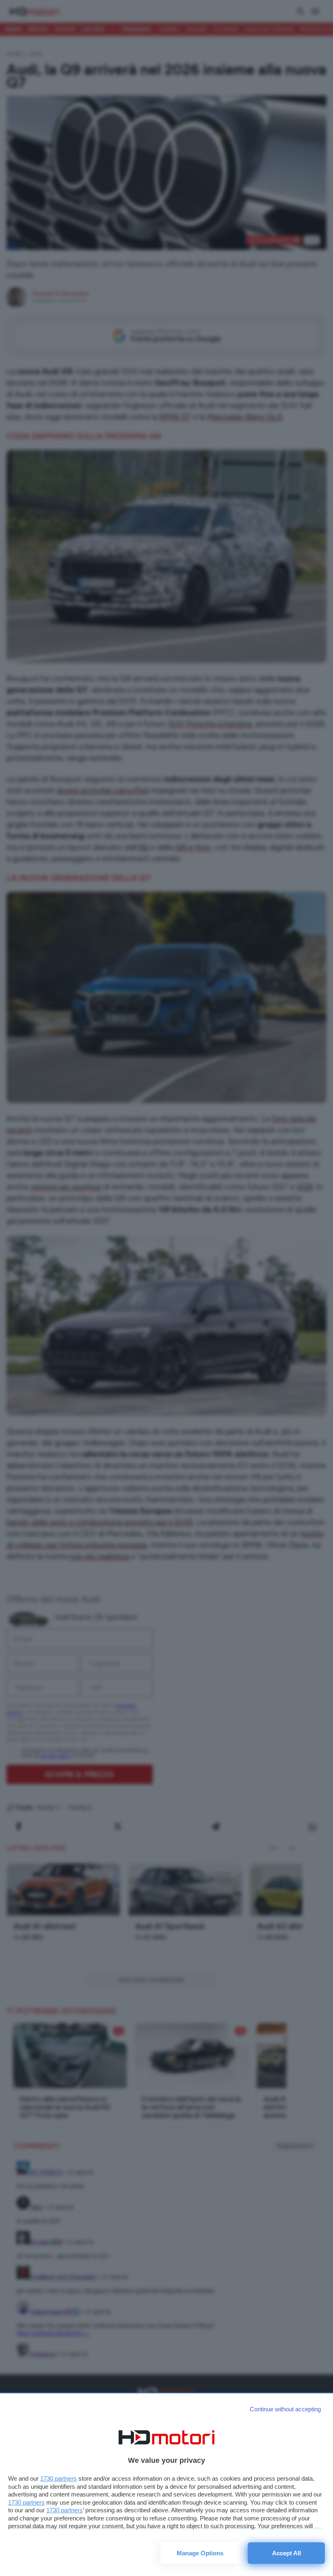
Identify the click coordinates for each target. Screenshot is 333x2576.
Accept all (287, 2553)
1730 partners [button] (58, 2478)
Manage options (200, 2553)
